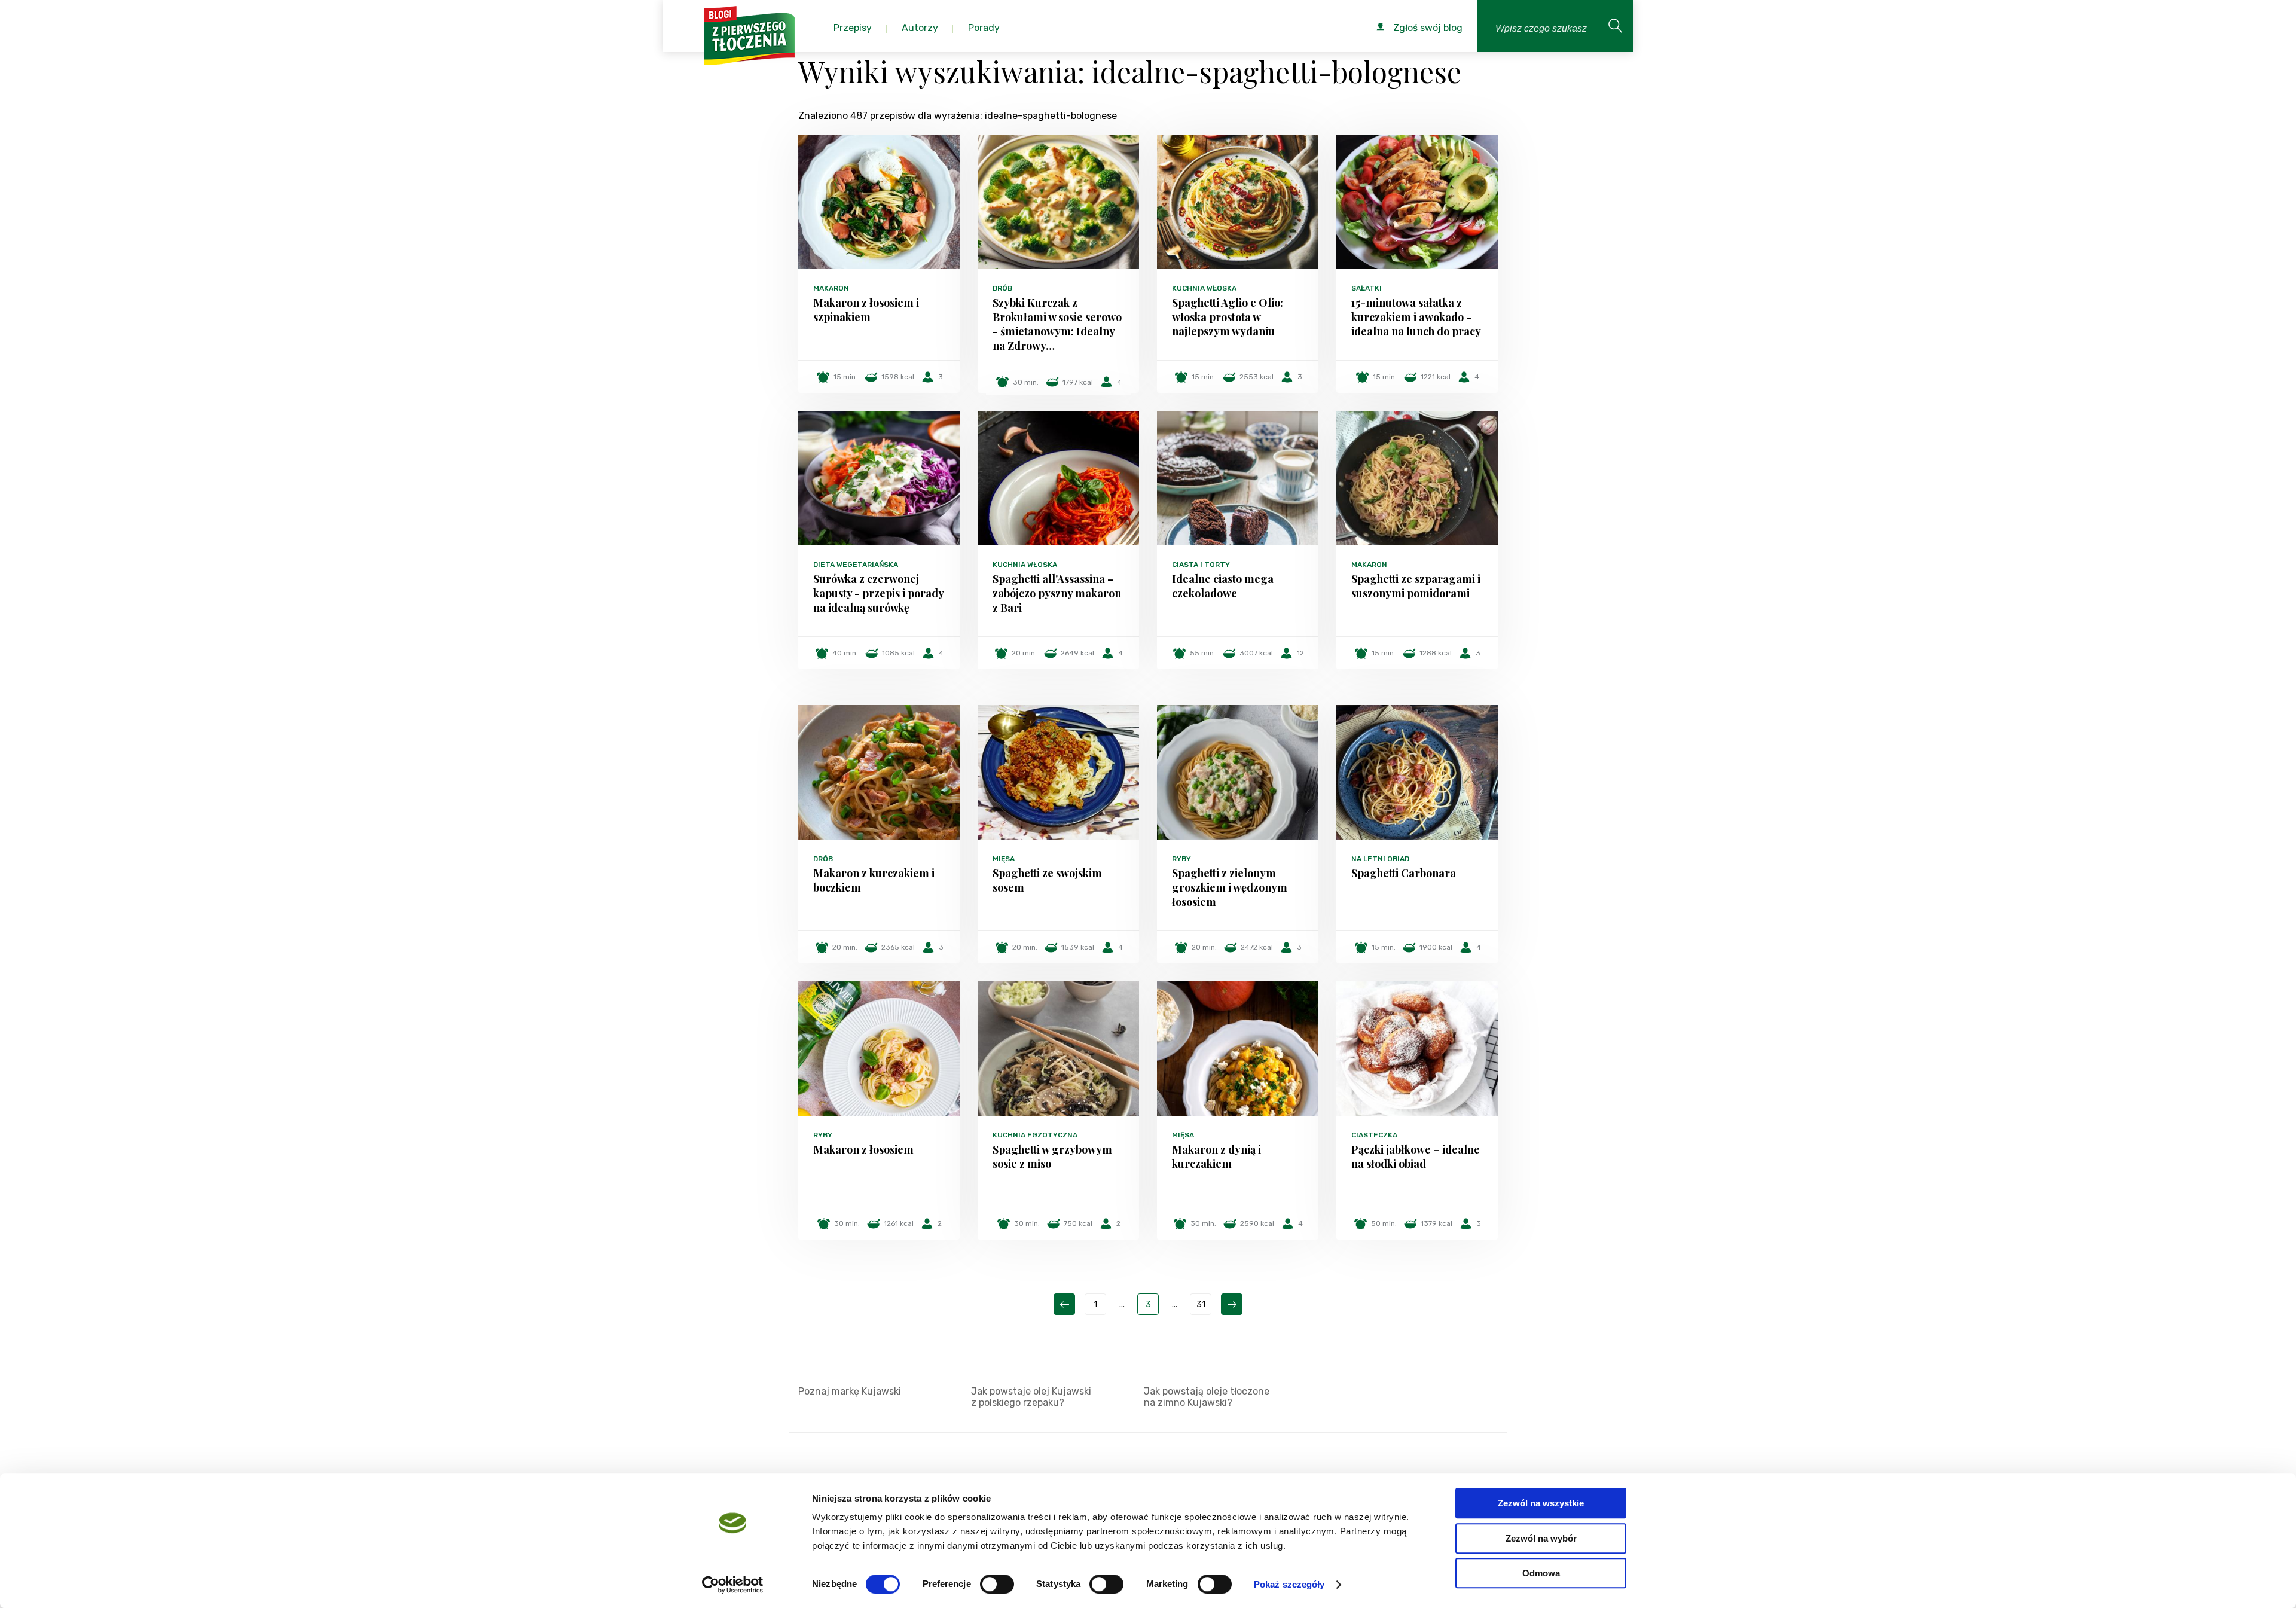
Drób (1002, 288)
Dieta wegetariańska (856, 565)
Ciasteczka (1374, 1135)
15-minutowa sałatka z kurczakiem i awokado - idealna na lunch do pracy (1416, 317)
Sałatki (1367, 288)
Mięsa (1004, 859)
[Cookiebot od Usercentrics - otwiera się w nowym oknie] (733, 1585)
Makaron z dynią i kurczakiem (1216, 1157)
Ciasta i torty (1201, 565)
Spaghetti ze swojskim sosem (1047, 880)
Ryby (1181, 859)
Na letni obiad (1380, 859)
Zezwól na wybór (1541, 1538)
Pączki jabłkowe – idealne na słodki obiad (1416, 1157)
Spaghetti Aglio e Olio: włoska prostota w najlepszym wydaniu (1228, 317)
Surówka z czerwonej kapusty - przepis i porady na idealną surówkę (878, 593)
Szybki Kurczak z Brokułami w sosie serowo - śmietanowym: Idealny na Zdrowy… (1057, 324)
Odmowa (1541, 1573)
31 (1201, 1305)
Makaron (831, 288)
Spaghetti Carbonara (1404, 873)
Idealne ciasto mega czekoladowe (1223, 586)
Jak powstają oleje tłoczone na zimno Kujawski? (1207, 1397)
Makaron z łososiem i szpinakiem (866, 310)
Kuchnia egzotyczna (1035, 1135)
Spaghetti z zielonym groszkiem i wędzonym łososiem (1230, 887)
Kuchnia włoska (1204, 288)
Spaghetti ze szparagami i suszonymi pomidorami (1416, 586)
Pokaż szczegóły (1289, 1584)
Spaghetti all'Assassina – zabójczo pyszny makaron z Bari (1057, 593)
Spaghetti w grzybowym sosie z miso (1052, 1157)
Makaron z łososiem (863, 1149)
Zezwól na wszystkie (1541, 1503)
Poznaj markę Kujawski (850, 1391)
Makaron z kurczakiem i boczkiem (874, 880)
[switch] (997, 1584)
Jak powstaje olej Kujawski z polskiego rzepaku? (1031, 1397)
